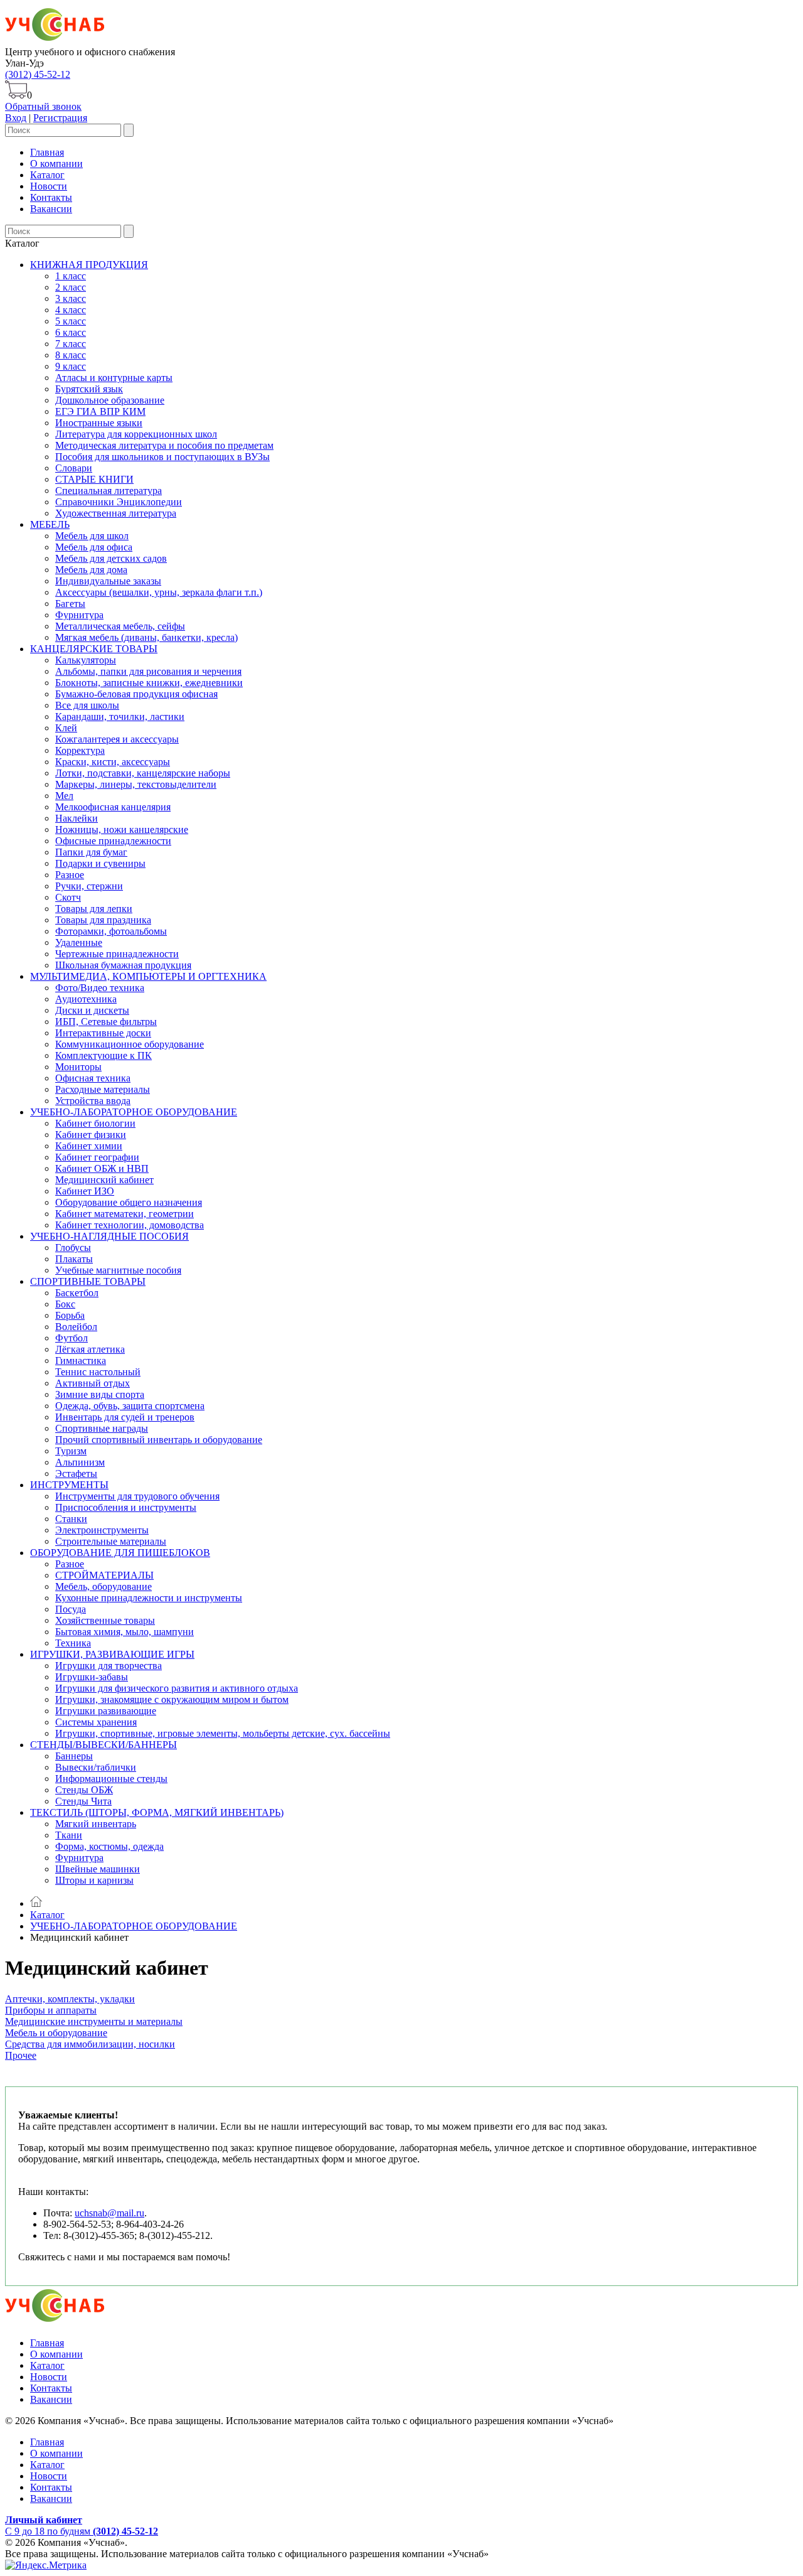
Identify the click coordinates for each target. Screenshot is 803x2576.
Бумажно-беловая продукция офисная (136, 694)
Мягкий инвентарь (96, 1824)
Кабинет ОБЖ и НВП (102, 1168)
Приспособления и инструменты (126, 1507)
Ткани (69, 1835)
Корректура (80, 750)
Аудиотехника (86, 999)
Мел (64, 796)
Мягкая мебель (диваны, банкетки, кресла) (146, 637)
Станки (71, 1519)
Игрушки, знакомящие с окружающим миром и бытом (172, 1699)
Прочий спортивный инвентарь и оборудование (159, 1440)
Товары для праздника (103, 920)
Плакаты (74, 1259)
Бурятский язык (89, 389)
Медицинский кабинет (104, 1180)
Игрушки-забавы (92, 1677)
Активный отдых (93, 1383)
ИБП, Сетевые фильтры (106, 1022)
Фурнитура (79, 615)
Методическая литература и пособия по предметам (164, 445)
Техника (73, 1643)
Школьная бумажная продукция (123, 965)
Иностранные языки (99, 423)
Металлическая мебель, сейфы (120, 626)
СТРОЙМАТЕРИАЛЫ (104, 1575)
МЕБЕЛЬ (50, 524)
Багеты (70, 604)
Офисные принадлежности (113, 841)
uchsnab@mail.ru (109, 2213)
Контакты (51, 197)
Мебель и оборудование (56, 2033)
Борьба (70, 1315)
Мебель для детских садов (111, 558)
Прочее (21, 2055)
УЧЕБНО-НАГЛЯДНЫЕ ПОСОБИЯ (109, 1236)
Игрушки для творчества (109, 1666)
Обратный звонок (43, 106)
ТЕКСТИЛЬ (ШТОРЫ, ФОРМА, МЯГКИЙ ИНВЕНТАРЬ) (157, 1812)
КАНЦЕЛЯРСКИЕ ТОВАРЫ (94, 649)
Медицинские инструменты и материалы (94, 2021)
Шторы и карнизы (94, 1880)
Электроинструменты (102, 1530)
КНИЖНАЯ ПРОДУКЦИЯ (89, 265)
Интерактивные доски (103, 1033)
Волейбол (76, 1327)
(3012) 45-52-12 (38, 74)
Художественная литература (116, 513)
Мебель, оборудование (104, 1586)
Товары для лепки (94, 909)
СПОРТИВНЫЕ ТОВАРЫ (88, 1281)
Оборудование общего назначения (129, 1202)
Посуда (71, 1609)
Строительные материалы (111, 1541)
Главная (47, 152)
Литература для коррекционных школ (136, 434)
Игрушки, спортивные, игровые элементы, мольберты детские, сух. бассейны (223, 1733)
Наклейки (77, 818)
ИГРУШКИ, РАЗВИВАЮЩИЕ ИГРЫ (112, 1654)
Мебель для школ (92, 536)
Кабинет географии (97, 1157)
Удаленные (79, 942)
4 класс (71, 310)
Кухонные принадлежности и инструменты (149, 1598)
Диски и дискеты (92, 1010)
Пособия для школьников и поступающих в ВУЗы (162, 457)
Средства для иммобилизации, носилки (90, 2044)
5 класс (71, 321)
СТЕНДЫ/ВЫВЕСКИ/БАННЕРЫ (104, 1745)
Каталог (47, 175)
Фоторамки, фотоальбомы (111, 931)
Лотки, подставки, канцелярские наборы (143, 773)
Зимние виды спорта (100, 1394)
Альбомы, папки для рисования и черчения (148, 671)
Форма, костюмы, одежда (109, 1846)
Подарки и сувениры (100, 863)
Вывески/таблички (96, 1767)
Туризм (71, 1451)
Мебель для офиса (94, 547)
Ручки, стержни (89, 886)
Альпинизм (80, 1462)
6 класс (71, 332)
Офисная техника (93, 1078)
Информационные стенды (111, 1779)
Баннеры (74, 1756)
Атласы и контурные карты (114, 378)
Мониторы (78, 1067)
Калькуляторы (86, 660)
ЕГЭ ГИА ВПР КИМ (100, 411)
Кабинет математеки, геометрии (125, 1214)
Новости (49, 186)
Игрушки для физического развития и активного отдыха (177, 1688)
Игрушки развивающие (106, 1711)
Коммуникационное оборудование (130, 1044)
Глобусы (73, 1248)
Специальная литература (109, 491)
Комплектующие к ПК (104, 1055)
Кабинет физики (91, 1135)
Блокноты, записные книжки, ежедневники (149, 683)
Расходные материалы (103, 1089)
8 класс (71, 355)
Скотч (68, 897)
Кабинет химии (89, 1146)
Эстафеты (76, 1473)
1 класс (71, 276)
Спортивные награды (102, 1428)
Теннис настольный (98, 1372)
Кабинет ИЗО (85, 1191)
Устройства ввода (93, 1101)
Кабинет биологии (95, 1123)
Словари (74, 468)
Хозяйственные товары (105, 1620)
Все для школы (87, 705)
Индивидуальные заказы (108, 581)
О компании (56, 164)
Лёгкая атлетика (90, 1349)
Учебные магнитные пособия (118, 1270)
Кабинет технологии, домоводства (130, 1225)
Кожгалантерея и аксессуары (117, 739)
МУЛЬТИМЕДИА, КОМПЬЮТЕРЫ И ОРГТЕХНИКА (148, 976)
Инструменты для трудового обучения (137, 1496)
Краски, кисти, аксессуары (113, 762)
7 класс (71, 344)
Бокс (65, 1304)
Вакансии (51, 209)
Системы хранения (96, 1722)
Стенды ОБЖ (84, 1790)
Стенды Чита (83, 1801)
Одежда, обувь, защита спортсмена (130, 1406)
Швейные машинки (98, 1869)
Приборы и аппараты (51, 2010)
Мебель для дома (91, 570)
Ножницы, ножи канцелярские (122, 829)
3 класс (71, 298)
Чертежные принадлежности (117, 954)
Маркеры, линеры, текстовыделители (136, 784)
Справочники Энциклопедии (119, 502)
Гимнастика (81, 1360)
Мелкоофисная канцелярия (113, 807)
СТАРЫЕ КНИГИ (94, 479)
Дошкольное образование (110, 400)
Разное (70, 875)
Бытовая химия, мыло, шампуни (125, 1632)
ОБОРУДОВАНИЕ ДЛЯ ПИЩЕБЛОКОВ (120, 1553)
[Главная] (36, 1903)
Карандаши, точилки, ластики (120, 716)
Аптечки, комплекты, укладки (70, 1999)
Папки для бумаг (91, 852)
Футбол (72, 1338)
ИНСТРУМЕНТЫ (69, 1485)
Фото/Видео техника (100, 988)
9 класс (71, 366)
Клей (66, 728)
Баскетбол (77, 1293)
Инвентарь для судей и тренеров (125, 1417)
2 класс (71, 287)
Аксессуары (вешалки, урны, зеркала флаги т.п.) (159, 592)
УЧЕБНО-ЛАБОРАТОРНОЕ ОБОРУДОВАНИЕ (134, 1112)
